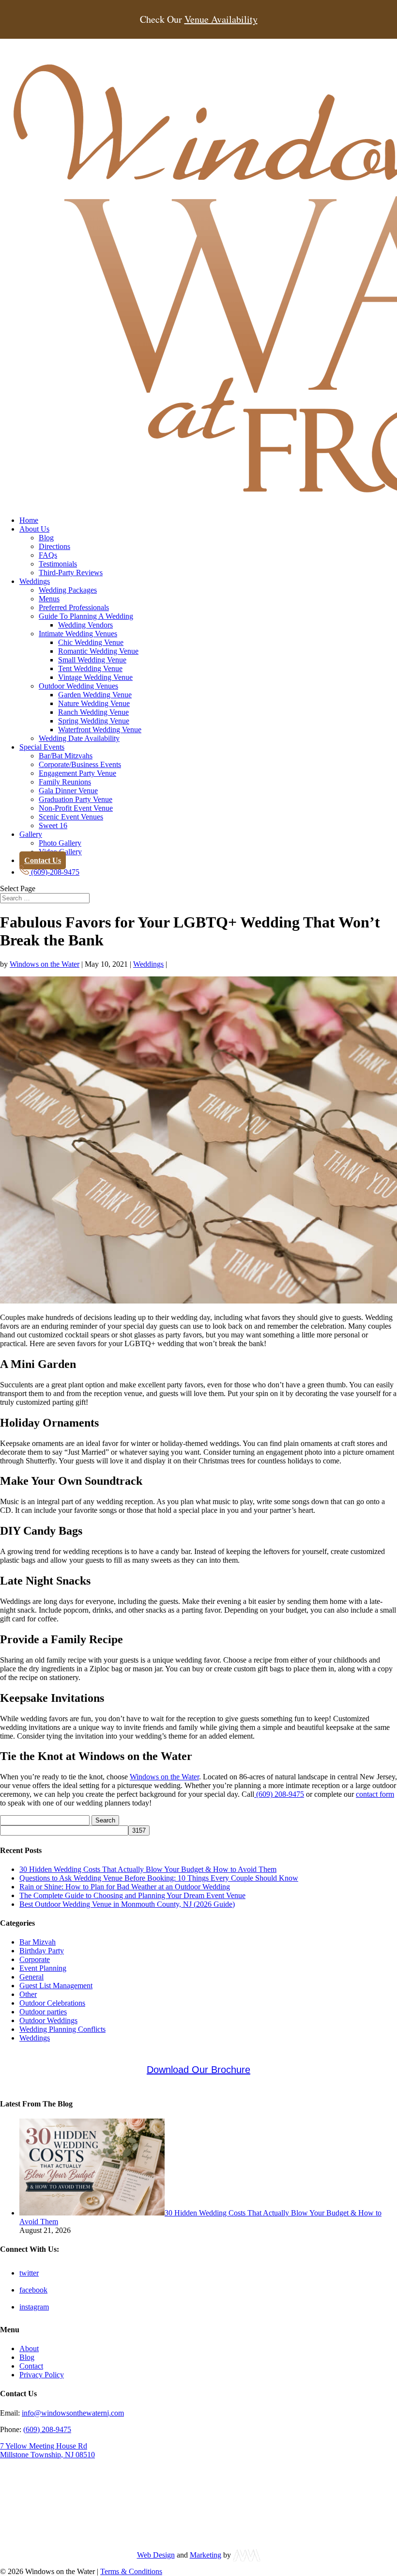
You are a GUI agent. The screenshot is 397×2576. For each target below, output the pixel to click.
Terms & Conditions (131, 2571)
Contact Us (43, 860)
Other (28, 1994)
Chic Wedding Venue (91, 642)
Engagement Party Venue (77, 773)
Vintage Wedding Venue (95, 677)
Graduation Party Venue (76, 799)
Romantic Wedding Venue (98, 651)
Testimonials (58, 564)
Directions (54, 546)
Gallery (31, 834)
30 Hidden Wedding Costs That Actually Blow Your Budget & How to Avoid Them (148, 1869)
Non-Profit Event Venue (76, 808)
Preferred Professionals (74, 607)
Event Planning (43, 1968)
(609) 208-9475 (279, 1794)
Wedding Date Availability (79, 738)
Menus (49, 599)
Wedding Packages (68, 590)
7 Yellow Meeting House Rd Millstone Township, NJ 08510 (47, 2450)
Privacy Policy (42, 2375)
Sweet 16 (53, 825)
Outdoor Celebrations (52, 2003)
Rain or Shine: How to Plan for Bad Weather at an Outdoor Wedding (125, 1887)
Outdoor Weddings (48, 2020)
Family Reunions (65, 782)
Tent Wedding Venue (90, 668)
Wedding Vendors (85, 625)
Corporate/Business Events (80, 764)
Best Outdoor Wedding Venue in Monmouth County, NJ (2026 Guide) (127, 1904)
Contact (31, 2366)
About (29, 2348)
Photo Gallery (60, 843)
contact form (375, 1794)
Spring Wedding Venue (94, 721)
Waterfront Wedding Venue (100, 730)
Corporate (35, 1959)
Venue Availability (221, 19)
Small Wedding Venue (92, 660)
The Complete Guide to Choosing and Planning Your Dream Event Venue (132, 1895)
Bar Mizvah (38, 1942)
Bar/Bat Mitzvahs (66, 756)
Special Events (42, 747)
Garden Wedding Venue (95, 695)
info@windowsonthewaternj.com (73, 2413)
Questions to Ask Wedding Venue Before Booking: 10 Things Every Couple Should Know (159, 1878)
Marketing (206, 2555)
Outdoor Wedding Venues (78, 686)
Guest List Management (56, 1986)
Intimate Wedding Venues (78, 634)
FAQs (48, 555)
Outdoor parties (43, 2012)
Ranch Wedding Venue (93, 712)
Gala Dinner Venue (68, 791)
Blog (46, 538)
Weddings (35, 581)
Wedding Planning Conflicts (62, 2029)
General (31, 1977)
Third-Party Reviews (71, 573)
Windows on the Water (45, 964)
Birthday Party (42, 1951)
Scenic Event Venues (71, 817)
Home (29, 520)
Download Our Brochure (198, 2070)
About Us (34, 529)
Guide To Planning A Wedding (86, 616)
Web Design (156, 2555)
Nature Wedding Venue (94, 703)
